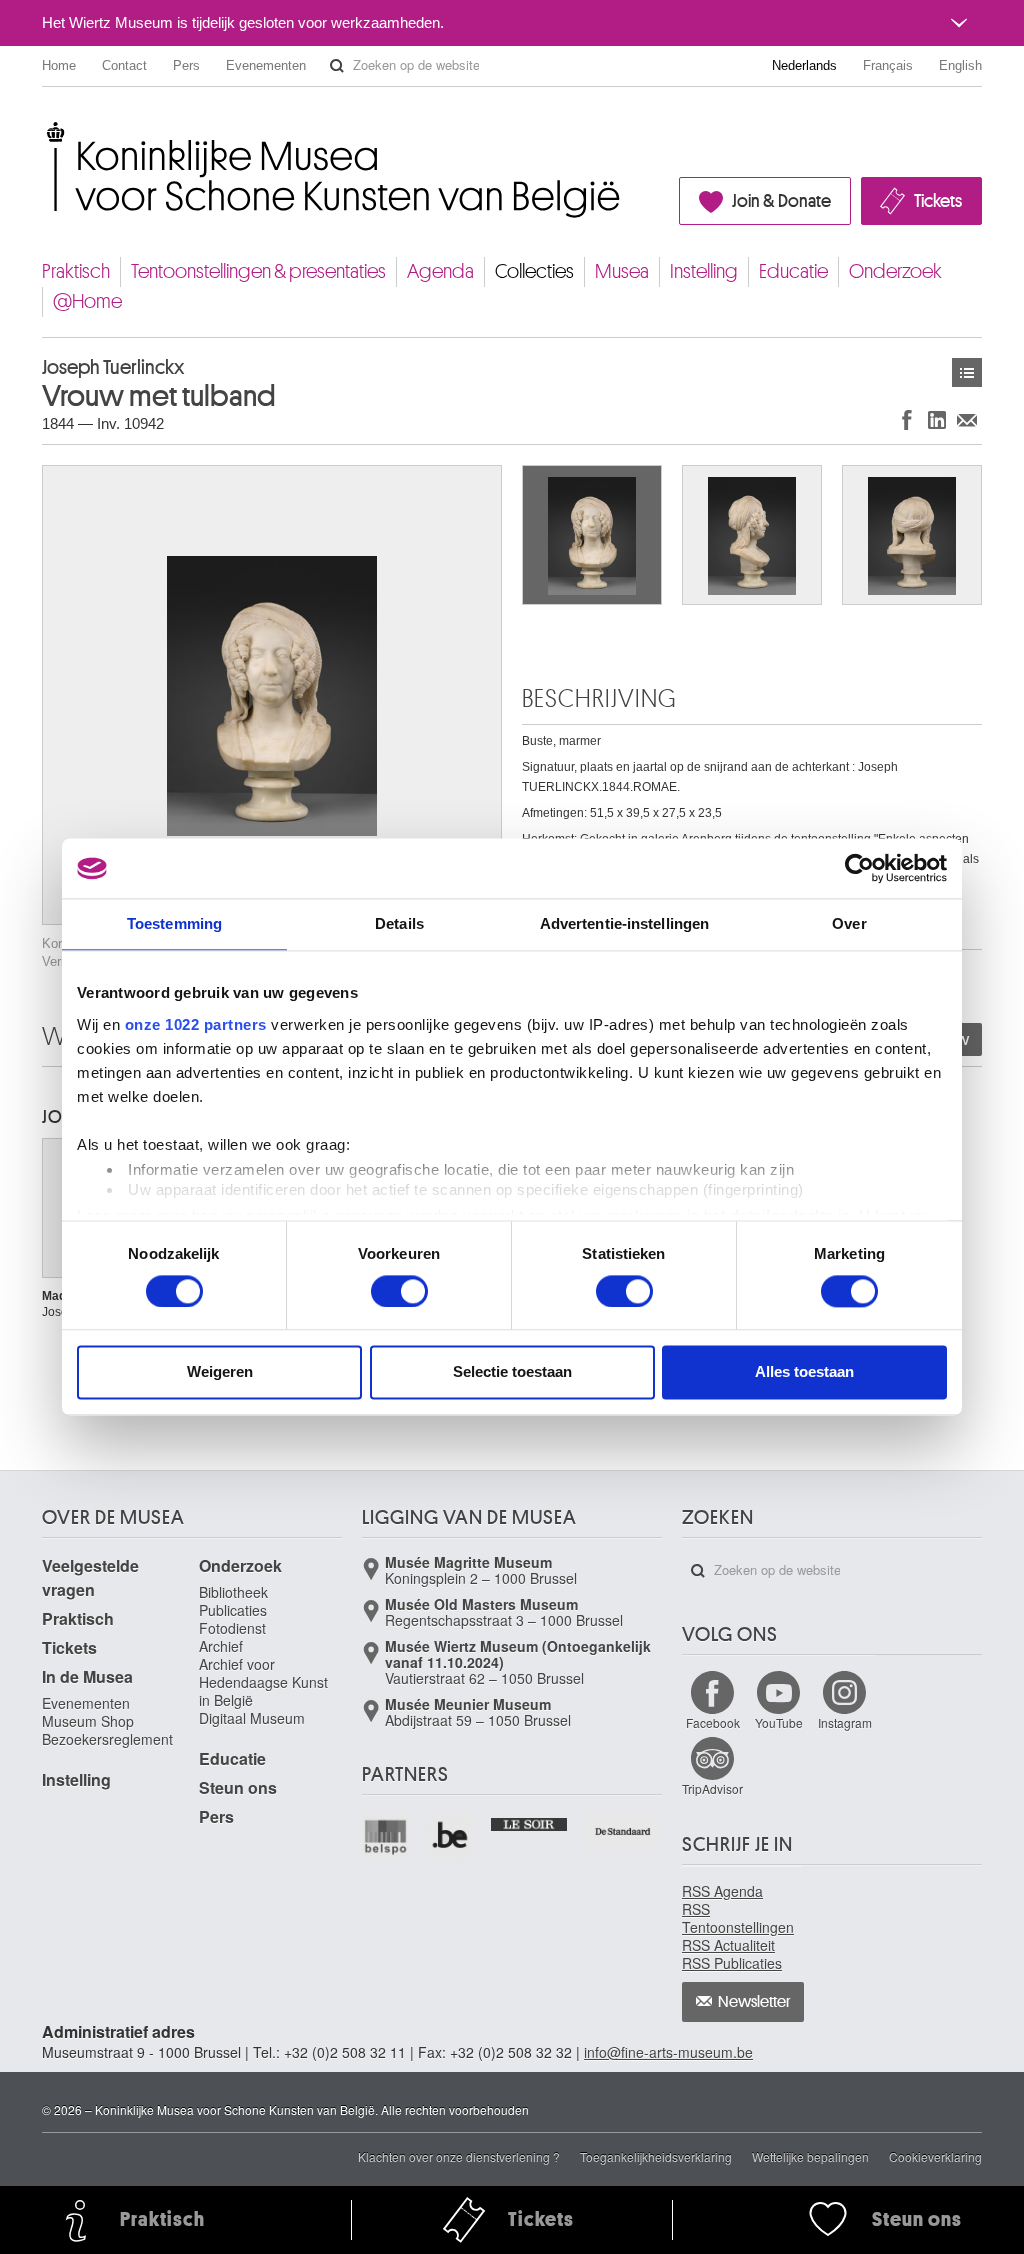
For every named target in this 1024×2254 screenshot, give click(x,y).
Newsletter (754, 2002)
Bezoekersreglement (107, 1739)
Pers (186, 65)
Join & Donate (781, 201)
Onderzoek (895, 271)
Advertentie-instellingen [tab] (624, 923)
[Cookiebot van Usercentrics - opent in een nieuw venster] (859, 868)
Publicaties (233, 1610)
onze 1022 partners (196, 1024)
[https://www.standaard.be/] (623, 1831)
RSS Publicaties (732, 1963)
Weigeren (220, 1372)
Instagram (845, 1722)
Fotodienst (232, 1628)
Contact (124, 65)
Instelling (704, 271)
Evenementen (266, 65)
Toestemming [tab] (174, 923)
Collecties (534, 271)
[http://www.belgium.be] (451, 1836)
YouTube (779, 1722)
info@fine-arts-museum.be (668, 2052)
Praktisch (76, 271)
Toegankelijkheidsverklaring (656, 2156)
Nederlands (804, 65)
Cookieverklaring (935, 2156)
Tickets (938, 201)
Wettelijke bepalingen (810, 2156)
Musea (622, 271)
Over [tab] (849, 923)
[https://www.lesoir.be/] (529, 1822)
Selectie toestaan (512, 1372)
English (960, 65)
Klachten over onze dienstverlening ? (459, 2156)
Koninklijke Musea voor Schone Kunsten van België (46, 129)
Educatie (793, 271)
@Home (87, 301)
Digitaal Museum (252, 1718)
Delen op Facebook (907, 419)
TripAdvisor (712, 1788)
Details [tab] (399, 923)
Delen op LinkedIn (937, 419)
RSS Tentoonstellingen (738, 1918)
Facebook (713, 1722)
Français (888, 65)
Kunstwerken (967, 372)
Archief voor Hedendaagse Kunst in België (263, 1682)
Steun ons (238, 1787)
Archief (221, 1646)
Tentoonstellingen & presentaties (258, 271)
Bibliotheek (233, 1592)
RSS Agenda (722, 1891)
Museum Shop (88, 1721)
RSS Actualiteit (728, 1945)
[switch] (399, 1291)
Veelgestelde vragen (90, 1577)
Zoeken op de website (337, 66)
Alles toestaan (804, 1372)
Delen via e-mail (967, 419)
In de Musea (87, 1676)
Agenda (440, 271)
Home (59, 65)
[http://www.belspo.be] (386, 1836)
